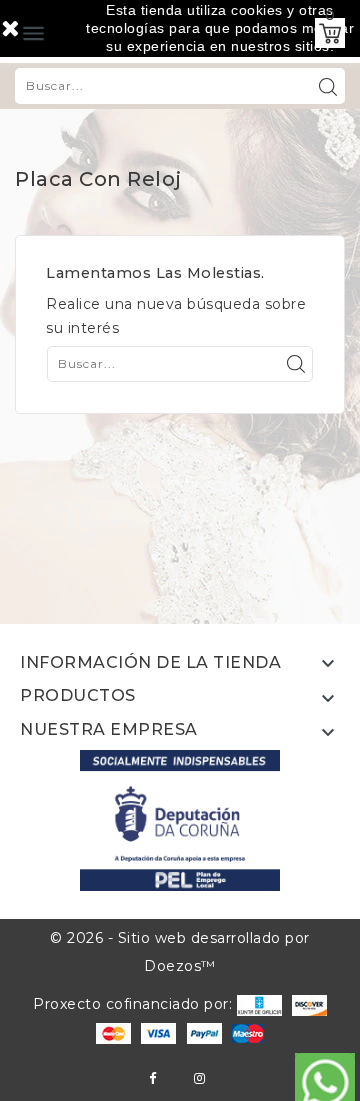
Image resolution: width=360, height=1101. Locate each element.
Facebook (152, 1078)
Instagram (199, 1078)
